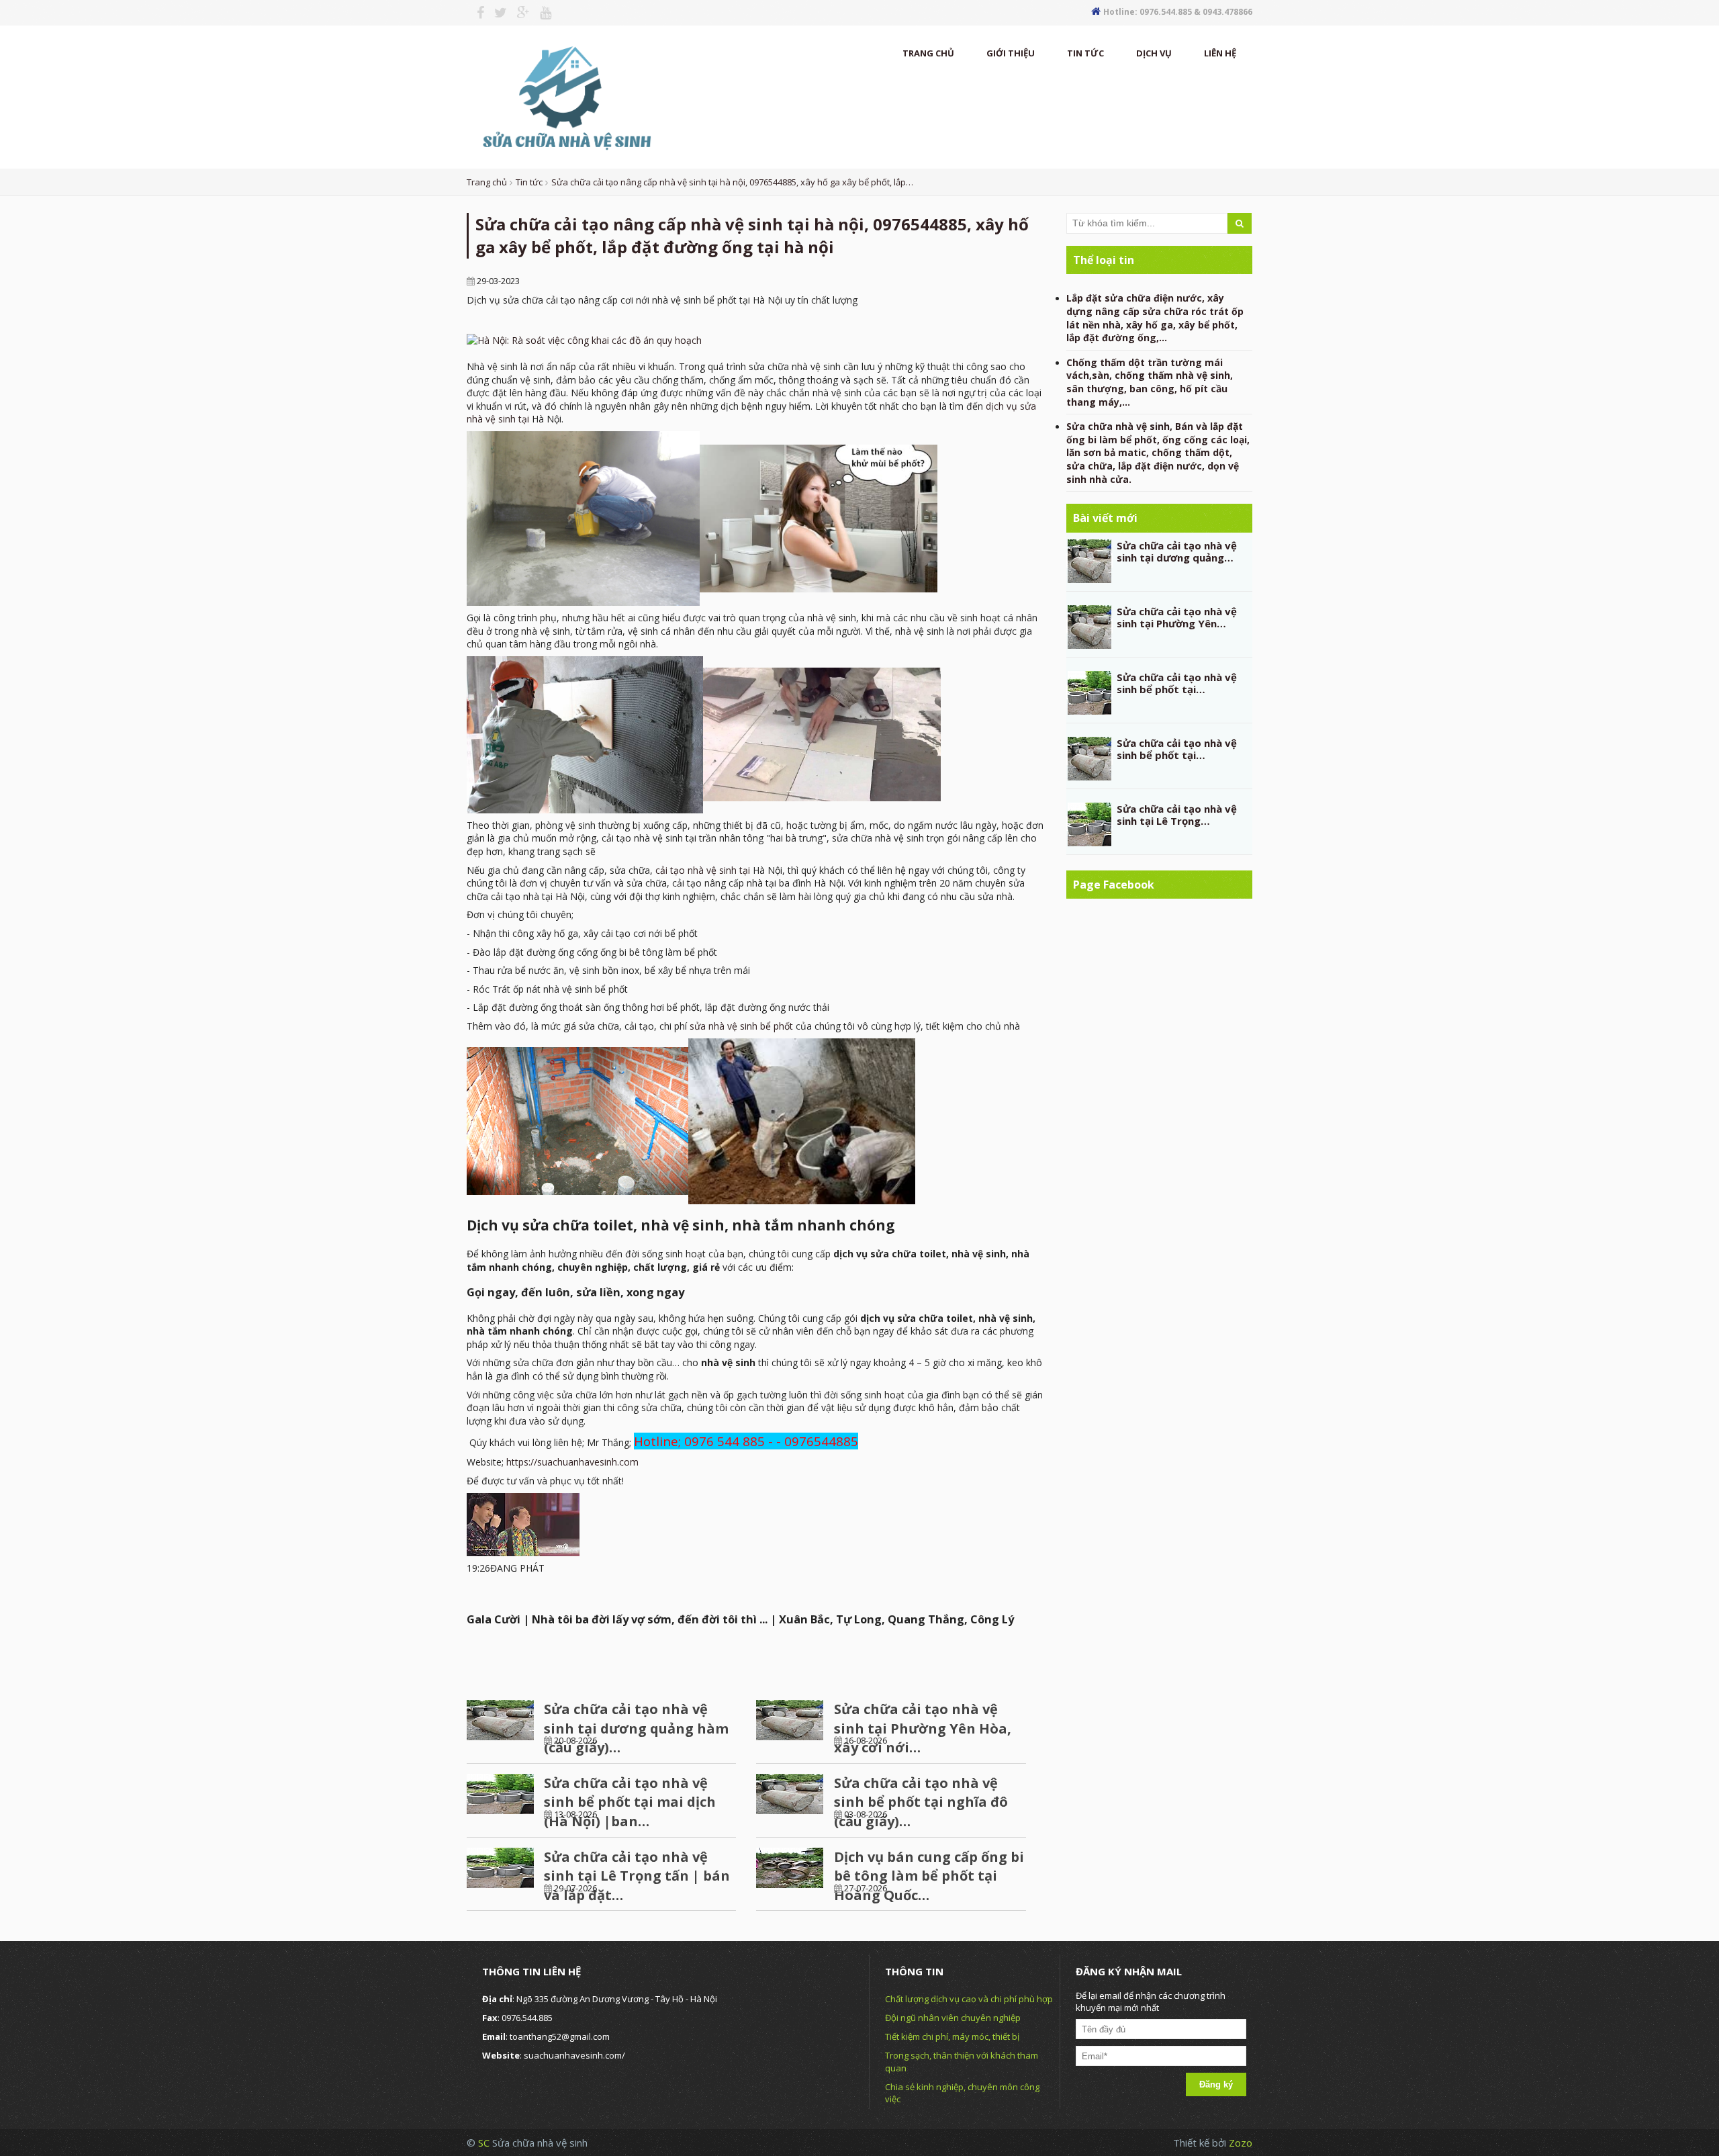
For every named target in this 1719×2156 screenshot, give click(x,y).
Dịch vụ (1154, 53)
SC (485, 2143)
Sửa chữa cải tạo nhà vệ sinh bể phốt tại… (1177, 683)
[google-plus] (518, 13)
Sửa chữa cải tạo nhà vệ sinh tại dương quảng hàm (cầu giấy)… (636, 1728)
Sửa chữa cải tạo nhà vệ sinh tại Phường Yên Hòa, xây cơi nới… (923, 1728)
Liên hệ (1220, 53)
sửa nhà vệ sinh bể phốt (741, 1026)
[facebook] (475, 13)
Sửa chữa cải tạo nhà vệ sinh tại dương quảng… (1177, 551)
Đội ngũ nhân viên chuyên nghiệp (953, 2018)
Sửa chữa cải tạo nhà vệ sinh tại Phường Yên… (1177, 617)
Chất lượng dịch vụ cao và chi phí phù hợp (969, 1999)
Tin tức (1085, 53)
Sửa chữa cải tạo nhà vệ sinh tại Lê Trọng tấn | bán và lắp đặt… (637, 1876)
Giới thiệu (1011, 53)
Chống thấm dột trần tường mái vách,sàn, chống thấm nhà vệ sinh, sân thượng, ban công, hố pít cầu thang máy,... (1150, 382)
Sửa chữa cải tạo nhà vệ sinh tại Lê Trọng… (1177, 815)
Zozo (1241, 2143)
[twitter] (496, 13)
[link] (584, 339)
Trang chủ (928, 53)
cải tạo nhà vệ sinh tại (703, 870)
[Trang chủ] (565, 96)
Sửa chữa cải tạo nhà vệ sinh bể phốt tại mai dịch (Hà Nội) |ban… (630, 1802)
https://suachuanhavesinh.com (572, 1462)
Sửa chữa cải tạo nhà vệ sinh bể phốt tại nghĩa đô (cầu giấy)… (921, 1802)
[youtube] (541, 13)
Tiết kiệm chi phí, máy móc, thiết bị (952, 2036)
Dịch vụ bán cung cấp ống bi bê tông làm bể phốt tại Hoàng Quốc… (929, 1876)
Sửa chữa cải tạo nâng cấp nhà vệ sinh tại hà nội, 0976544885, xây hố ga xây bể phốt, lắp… (732, 182)
